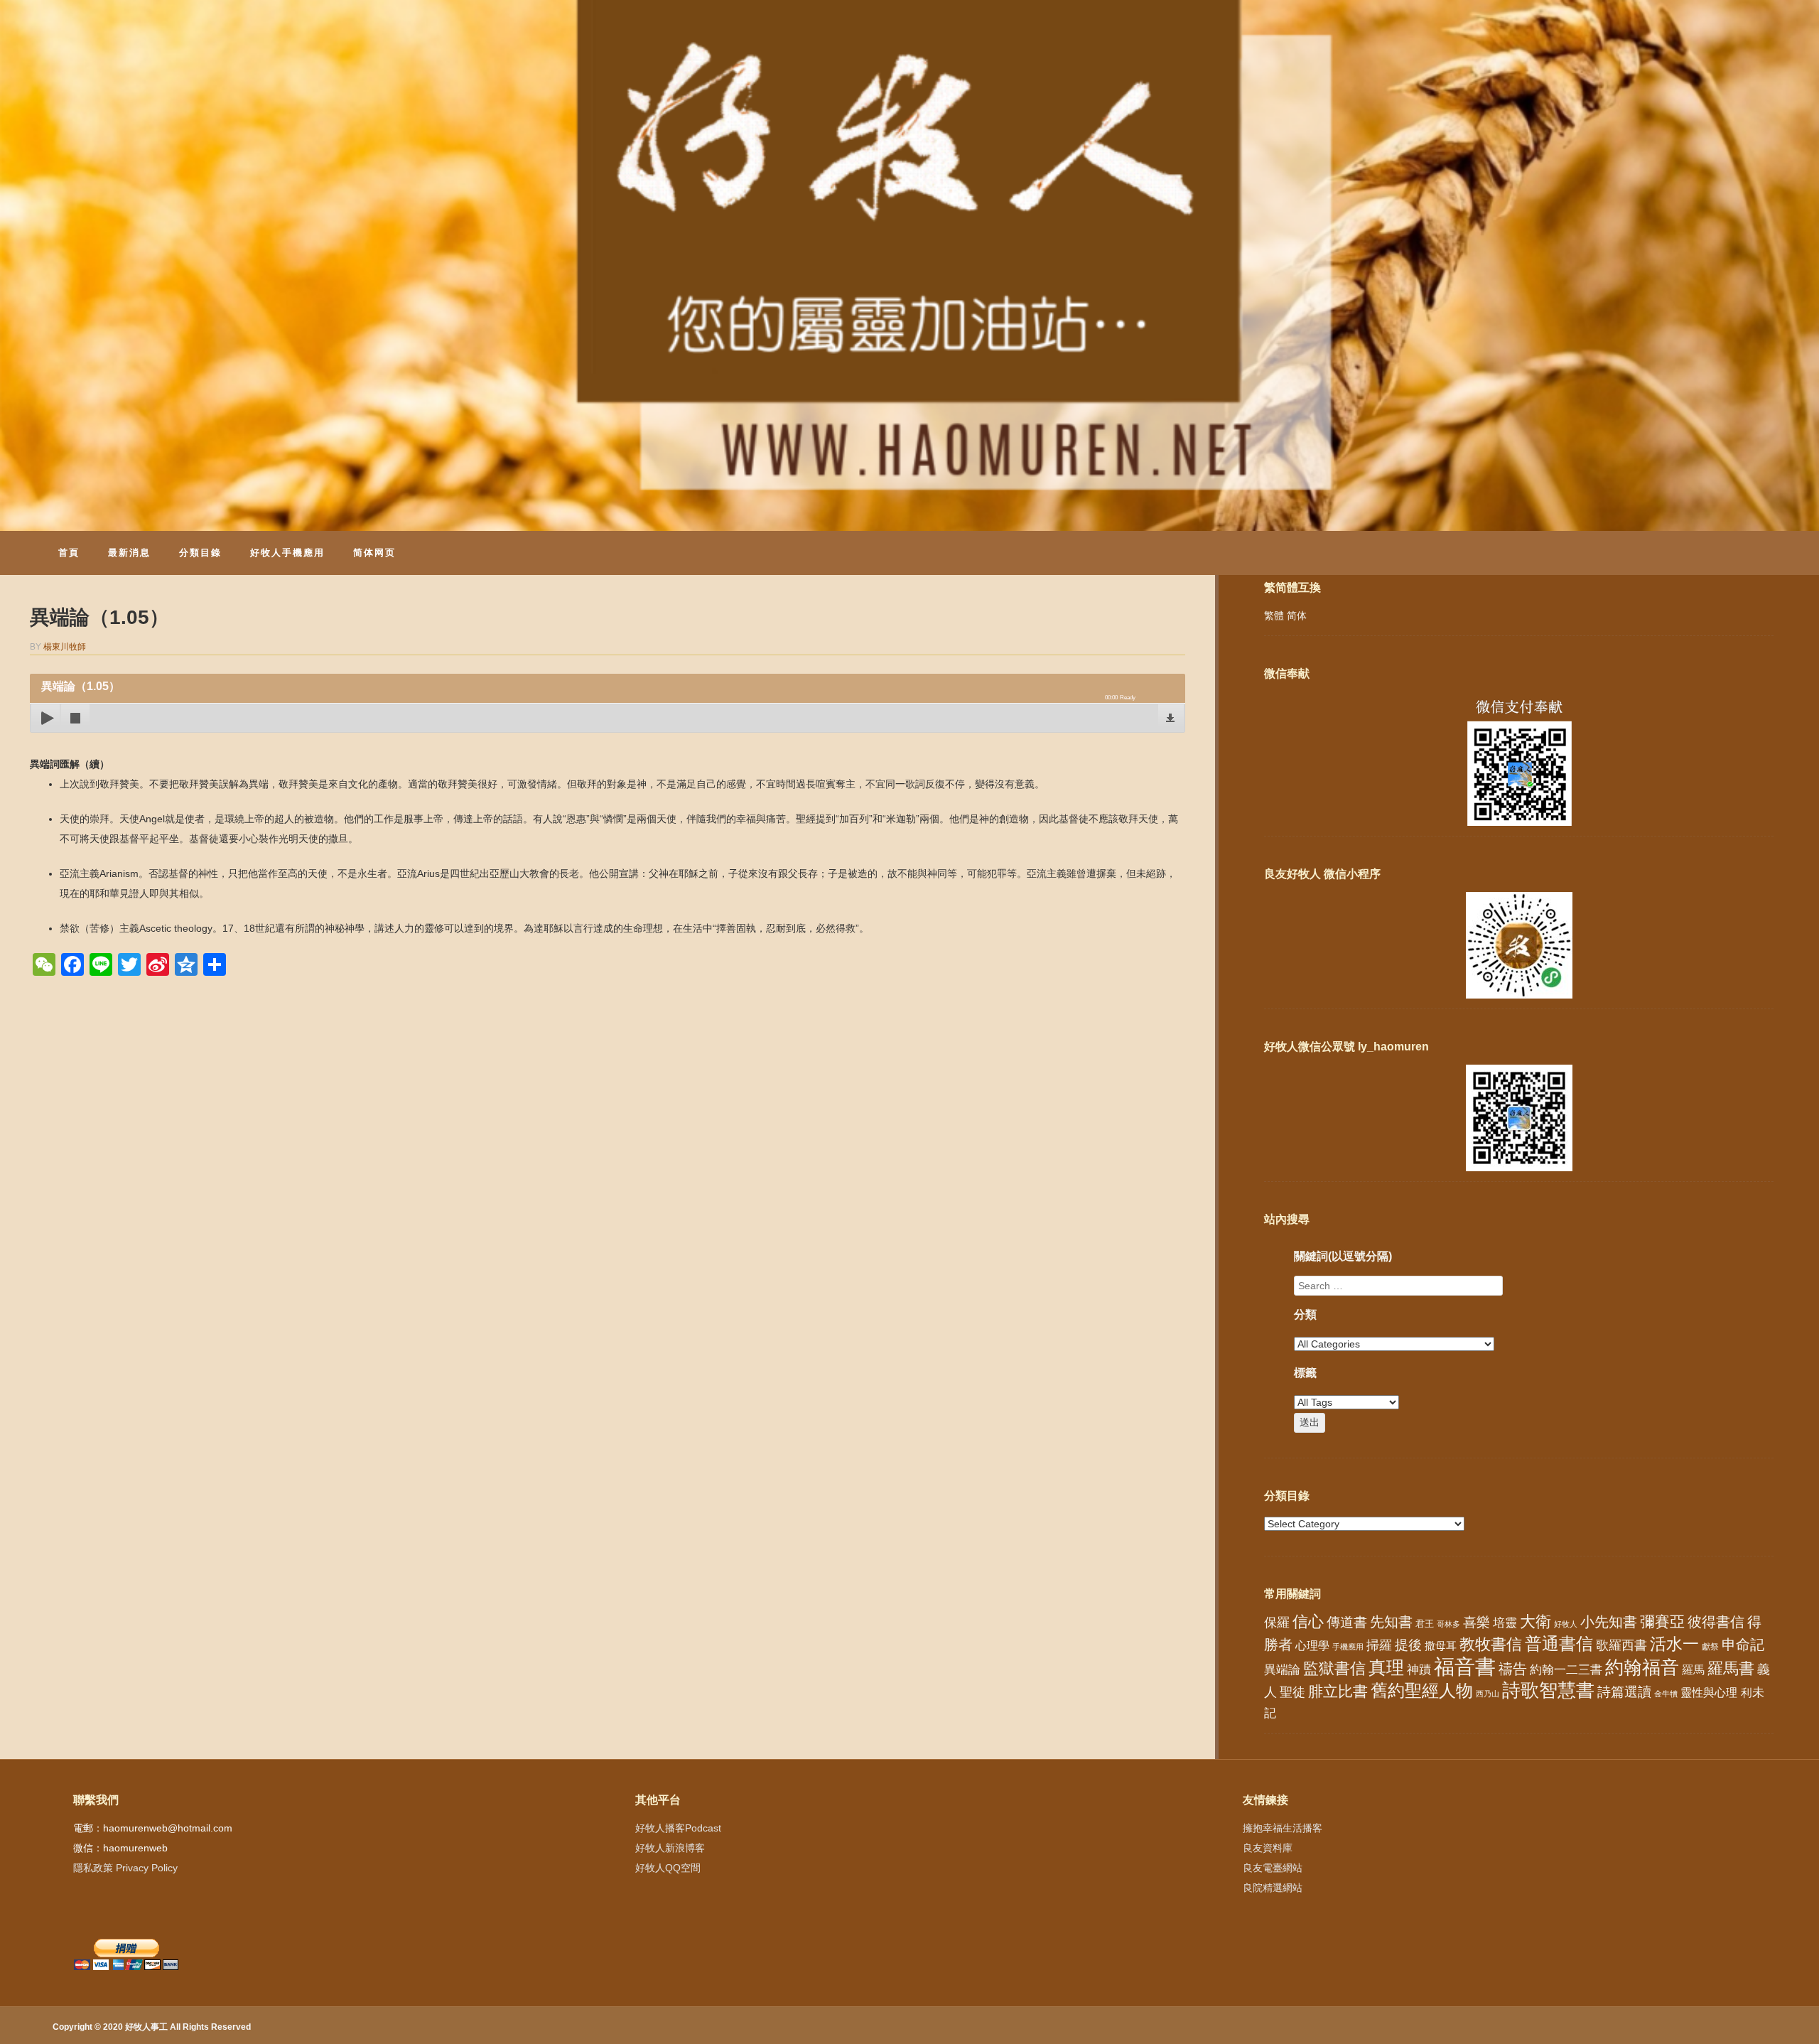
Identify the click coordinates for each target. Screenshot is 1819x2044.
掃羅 (1379, 1645)
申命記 (1743, 1645)
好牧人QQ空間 (668, 1868)
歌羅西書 (1621, 1645)
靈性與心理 (1709, 1692)
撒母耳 (1441, 1646)
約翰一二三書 (1566, 1670)
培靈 (1505, 1623)
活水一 (1674, 1644)
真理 (1386, 1667)
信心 (1308, 1622)
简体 (1297, 615)
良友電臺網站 (1273, 1868)
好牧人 (1566, 1624)
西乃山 (1488, 1694)
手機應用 (1348, 1647)
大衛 (1535, 1621)
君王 (1425, 1624)
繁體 (1274, 615)
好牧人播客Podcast (678, 1828)
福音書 (1465, 1666)
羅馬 (1693, 1669)
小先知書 (1609, 1622)
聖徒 (1292, 1692)
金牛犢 (1666, 1694)
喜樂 (1477, 1622)
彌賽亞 (1662, 1622)
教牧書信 (1491, 1644)
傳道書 (1347, 1622)
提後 (1408, 1645)
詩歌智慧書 (1548, 1690)
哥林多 (1448, 1624)
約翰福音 (1642, 1667)
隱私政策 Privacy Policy (125, 1868)
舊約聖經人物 (1422, 1690)
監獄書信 (1334, 1668)
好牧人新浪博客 (670, 1848)
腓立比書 (1338, 1691)
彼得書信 (1716, 1622)
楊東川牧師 (65, 647)
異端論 (1282, 1670)
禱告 (1513, 1669)
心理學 (1312, 1645)
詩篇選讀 (1624, 1692)
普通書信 (1559, 1644)
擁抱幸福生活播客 (1283, 1828)
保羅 (1277, 1623)
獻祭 (1710, 1647)
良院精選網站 (1273, 1888)
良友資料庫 (1268, 1848)
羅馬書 (1731, 1668)
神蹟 (1419, 1670)
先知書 (1391, 1622)
